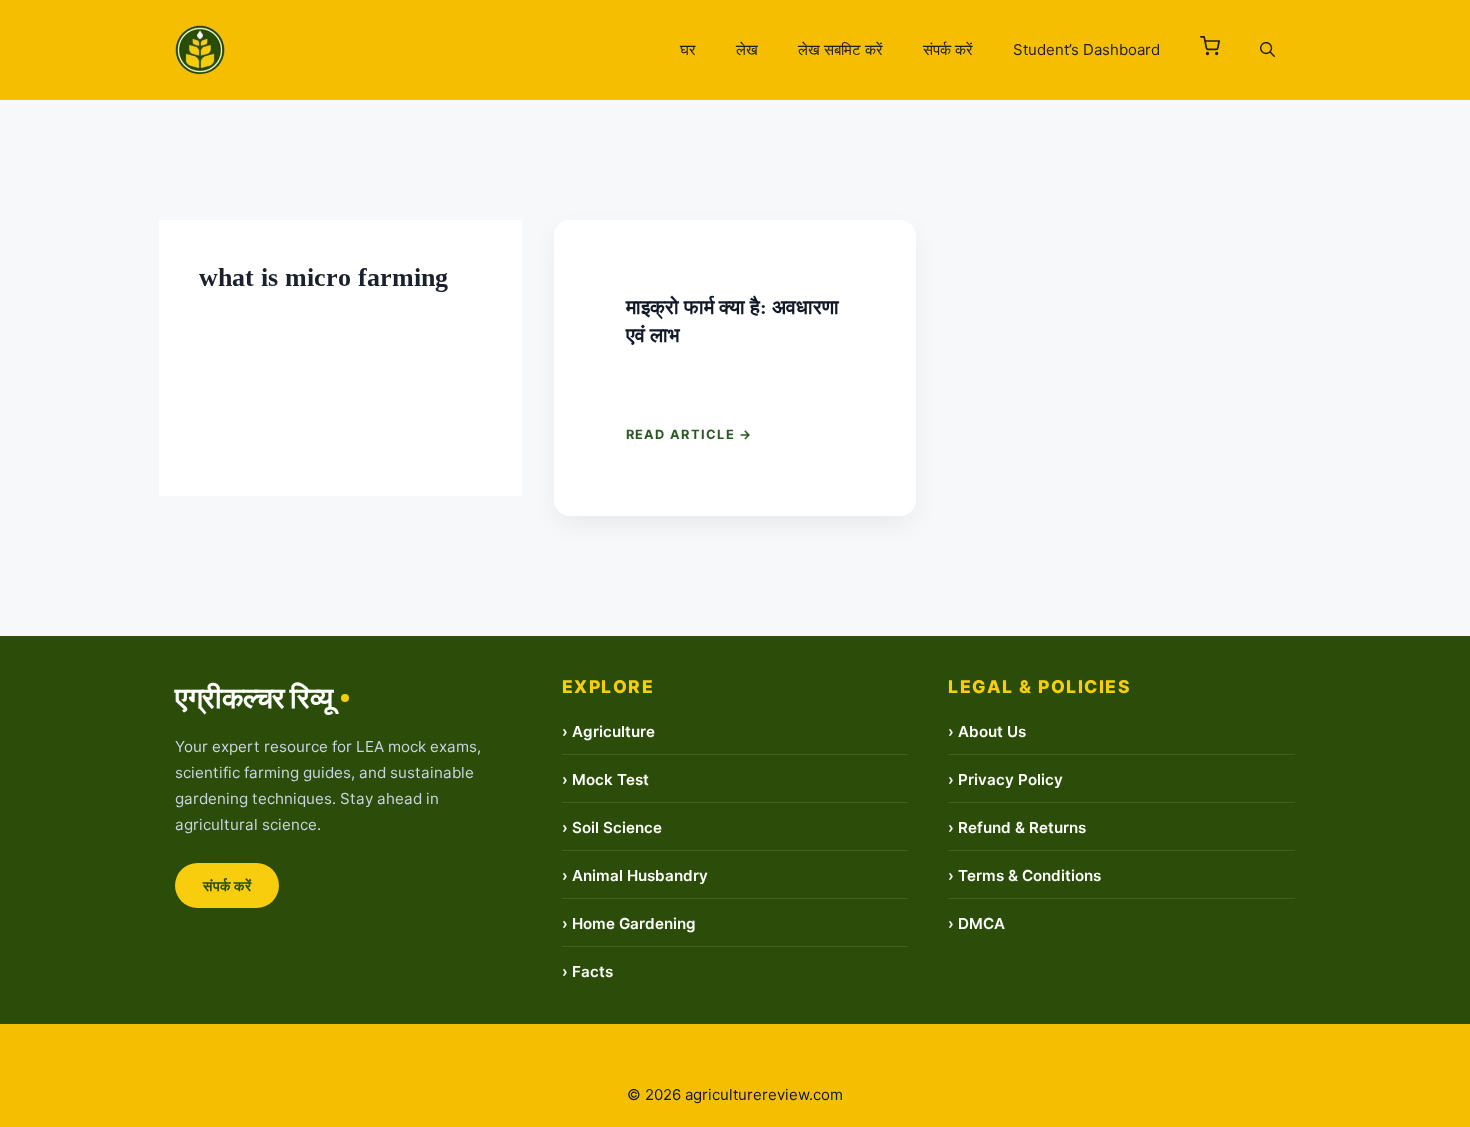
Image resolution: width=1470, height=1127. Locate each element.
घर (688, 49)
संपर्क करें (948, 49)
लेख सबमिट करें (840, 49)
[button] (1210, 50)
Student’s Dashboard (1086, 49)
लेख (747, 49)
